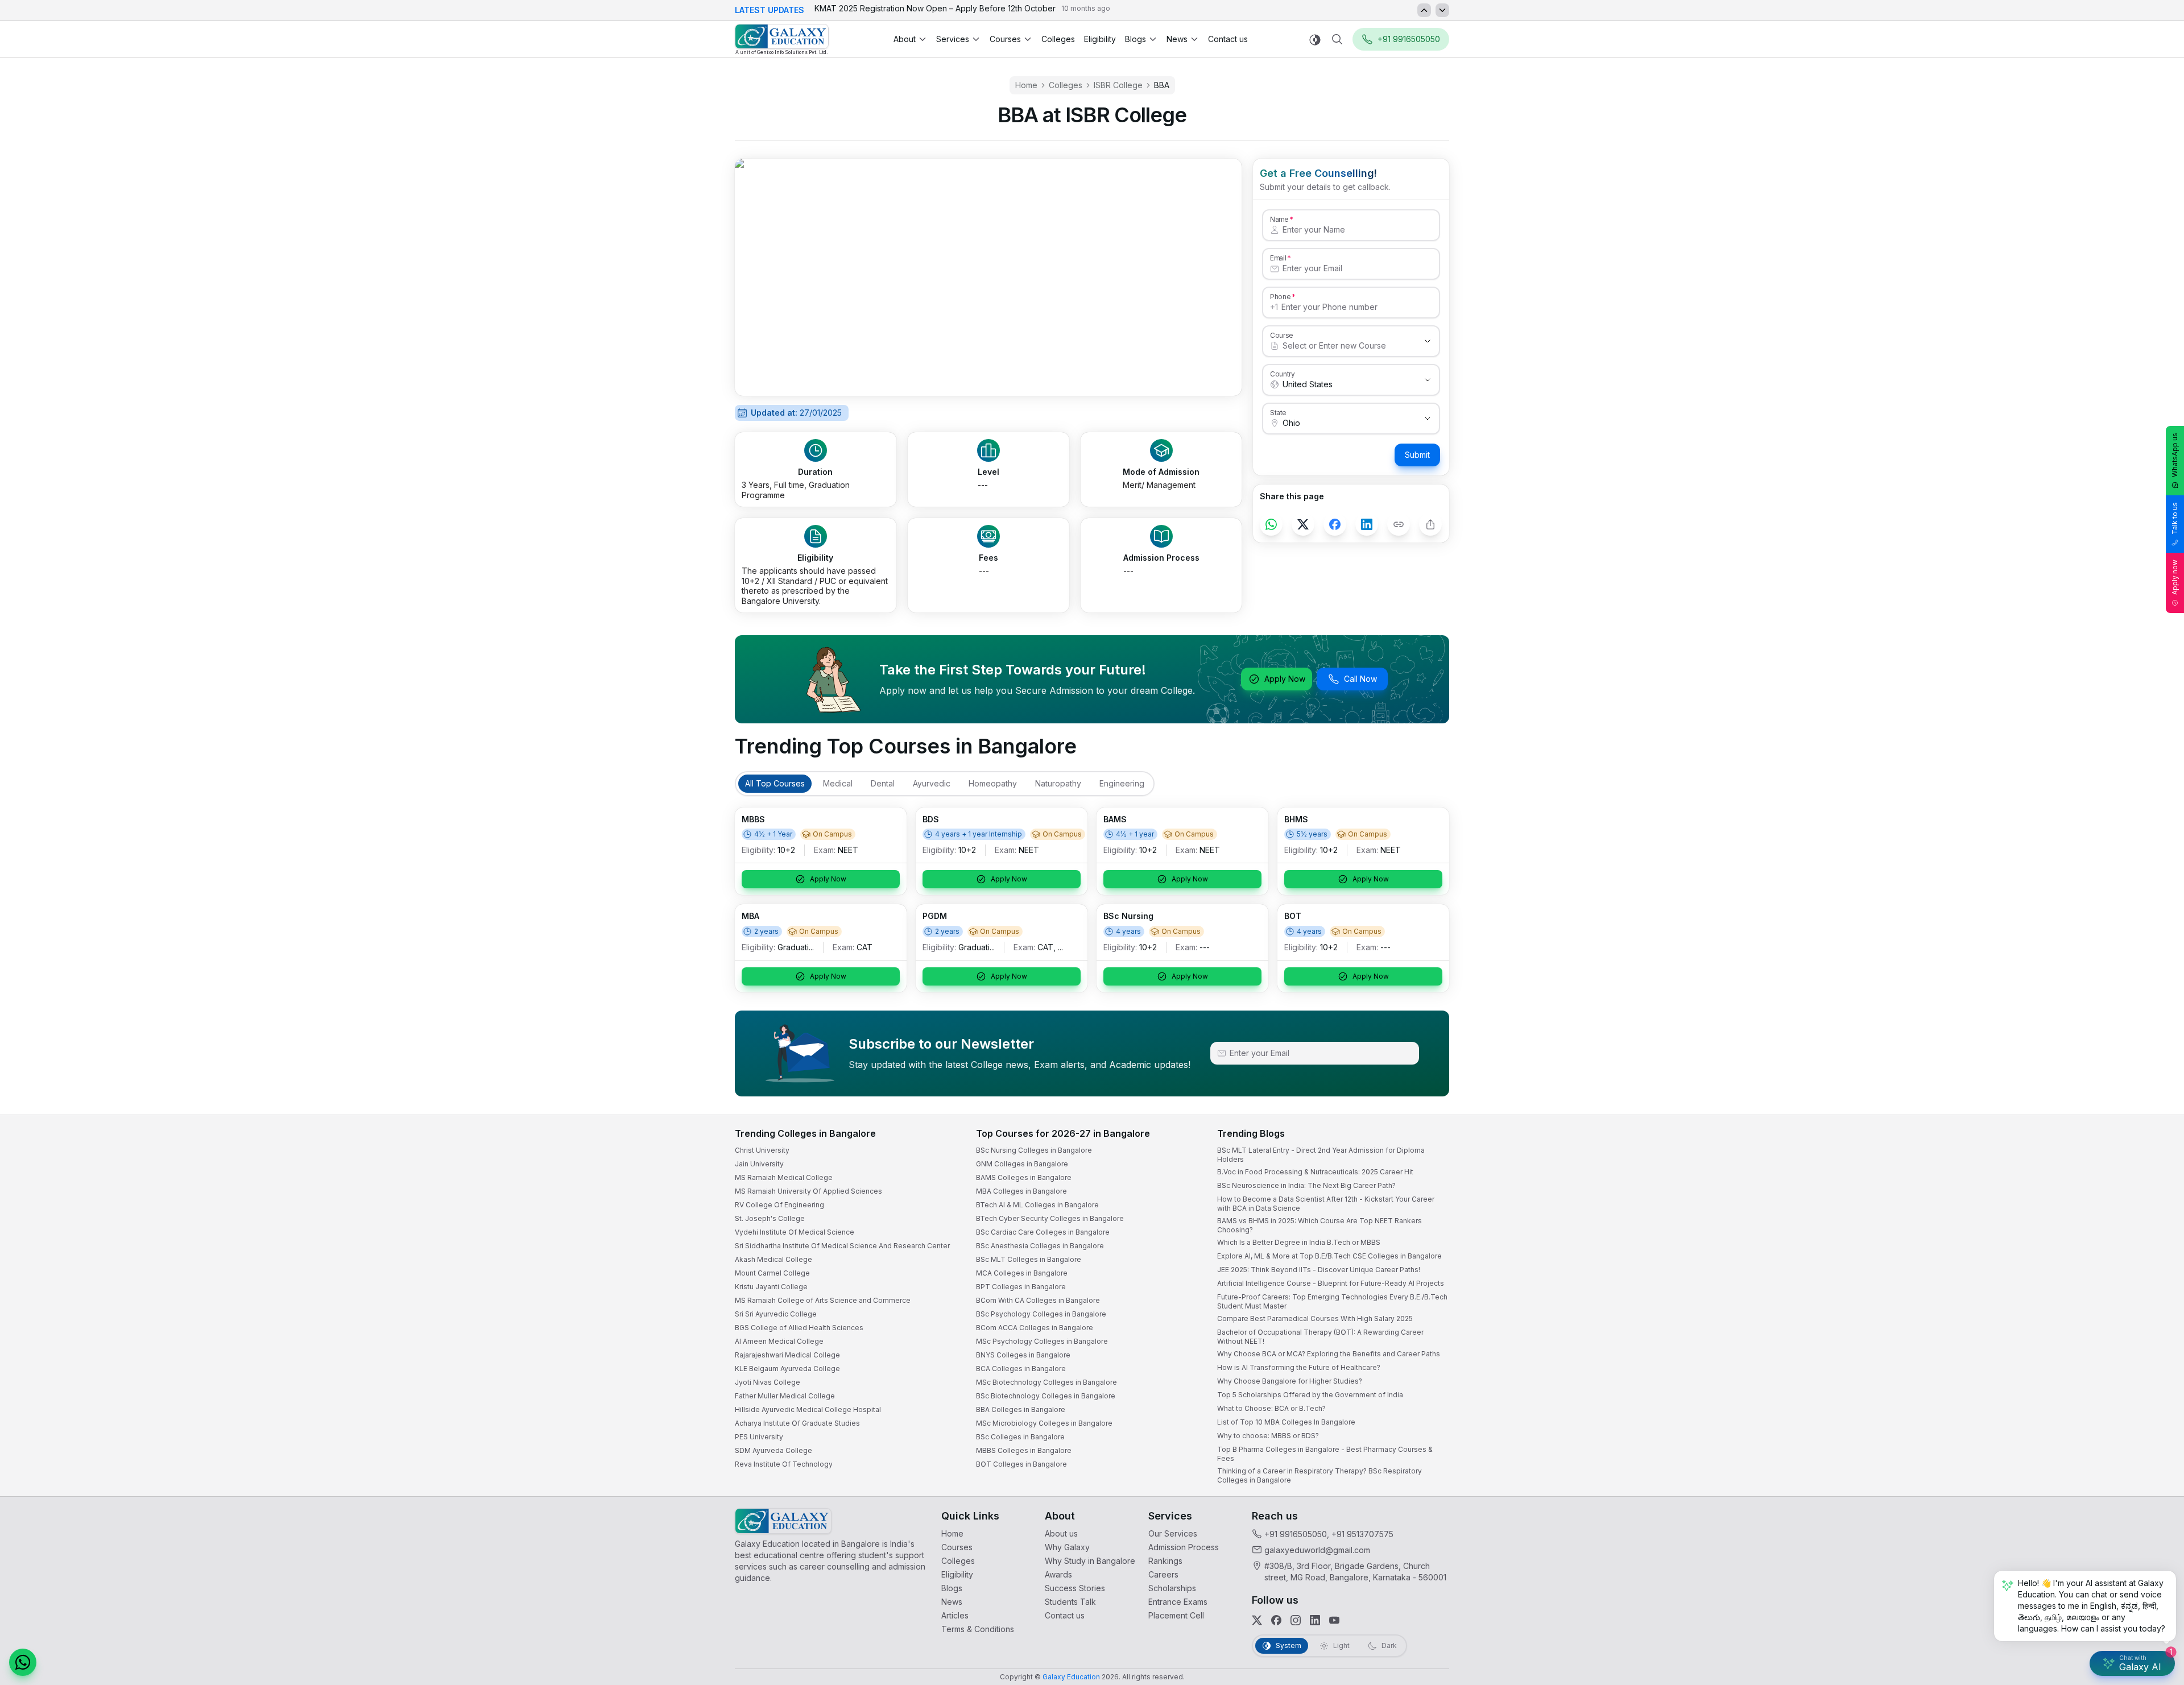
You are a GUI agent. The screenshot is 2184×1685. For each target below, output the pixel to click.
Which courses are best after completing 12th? (2041, 1586)
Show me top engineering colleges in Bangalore (2044, 1609)
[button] (2154, 1371)
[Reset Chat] (2154, 1398)
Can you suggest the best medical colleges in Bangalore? (2057, 1564)
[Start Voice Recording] (1968, 1665)
